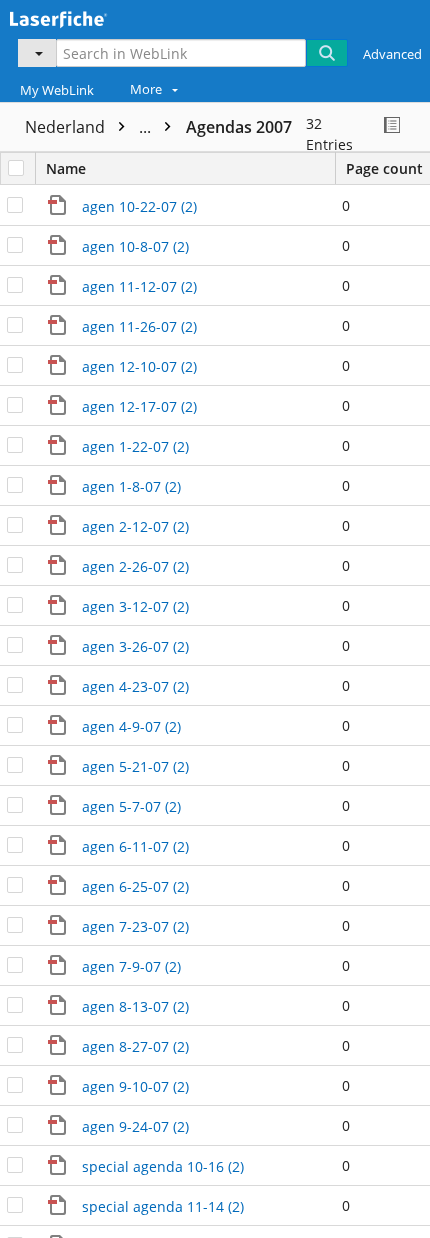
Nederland (90, 127)
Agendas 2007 (239, 127)
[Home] (85, 17)
